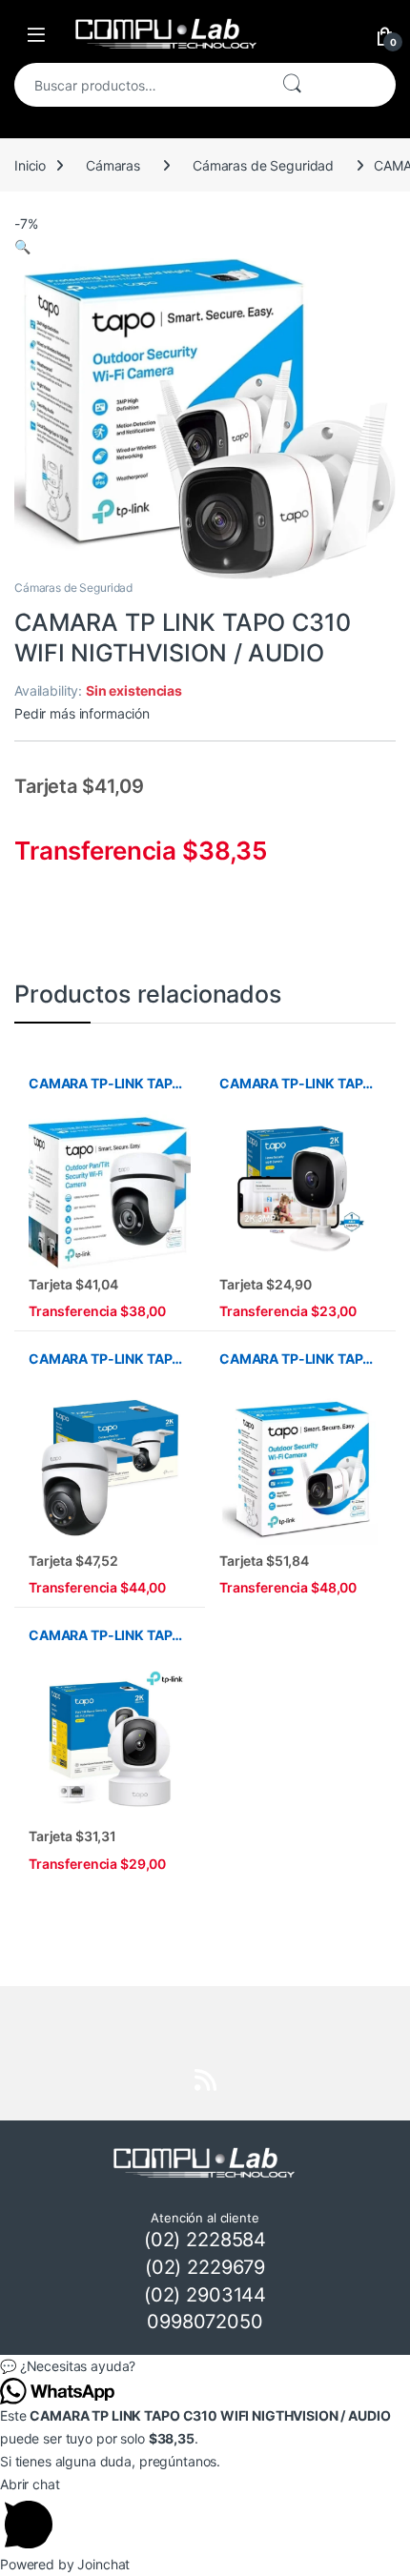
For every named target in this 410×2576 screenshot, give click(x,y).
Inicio (30, 165)
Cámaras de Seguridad (263, 165)
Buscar (292, 85)
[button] (22, 246)
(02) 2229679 (205, 2267)
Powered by (65, 2564)
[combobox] (140, 85)
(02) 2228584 (205, 2240)
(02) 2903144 (205, 2295)
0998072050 (205, 2322)
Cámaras (113, 165)
